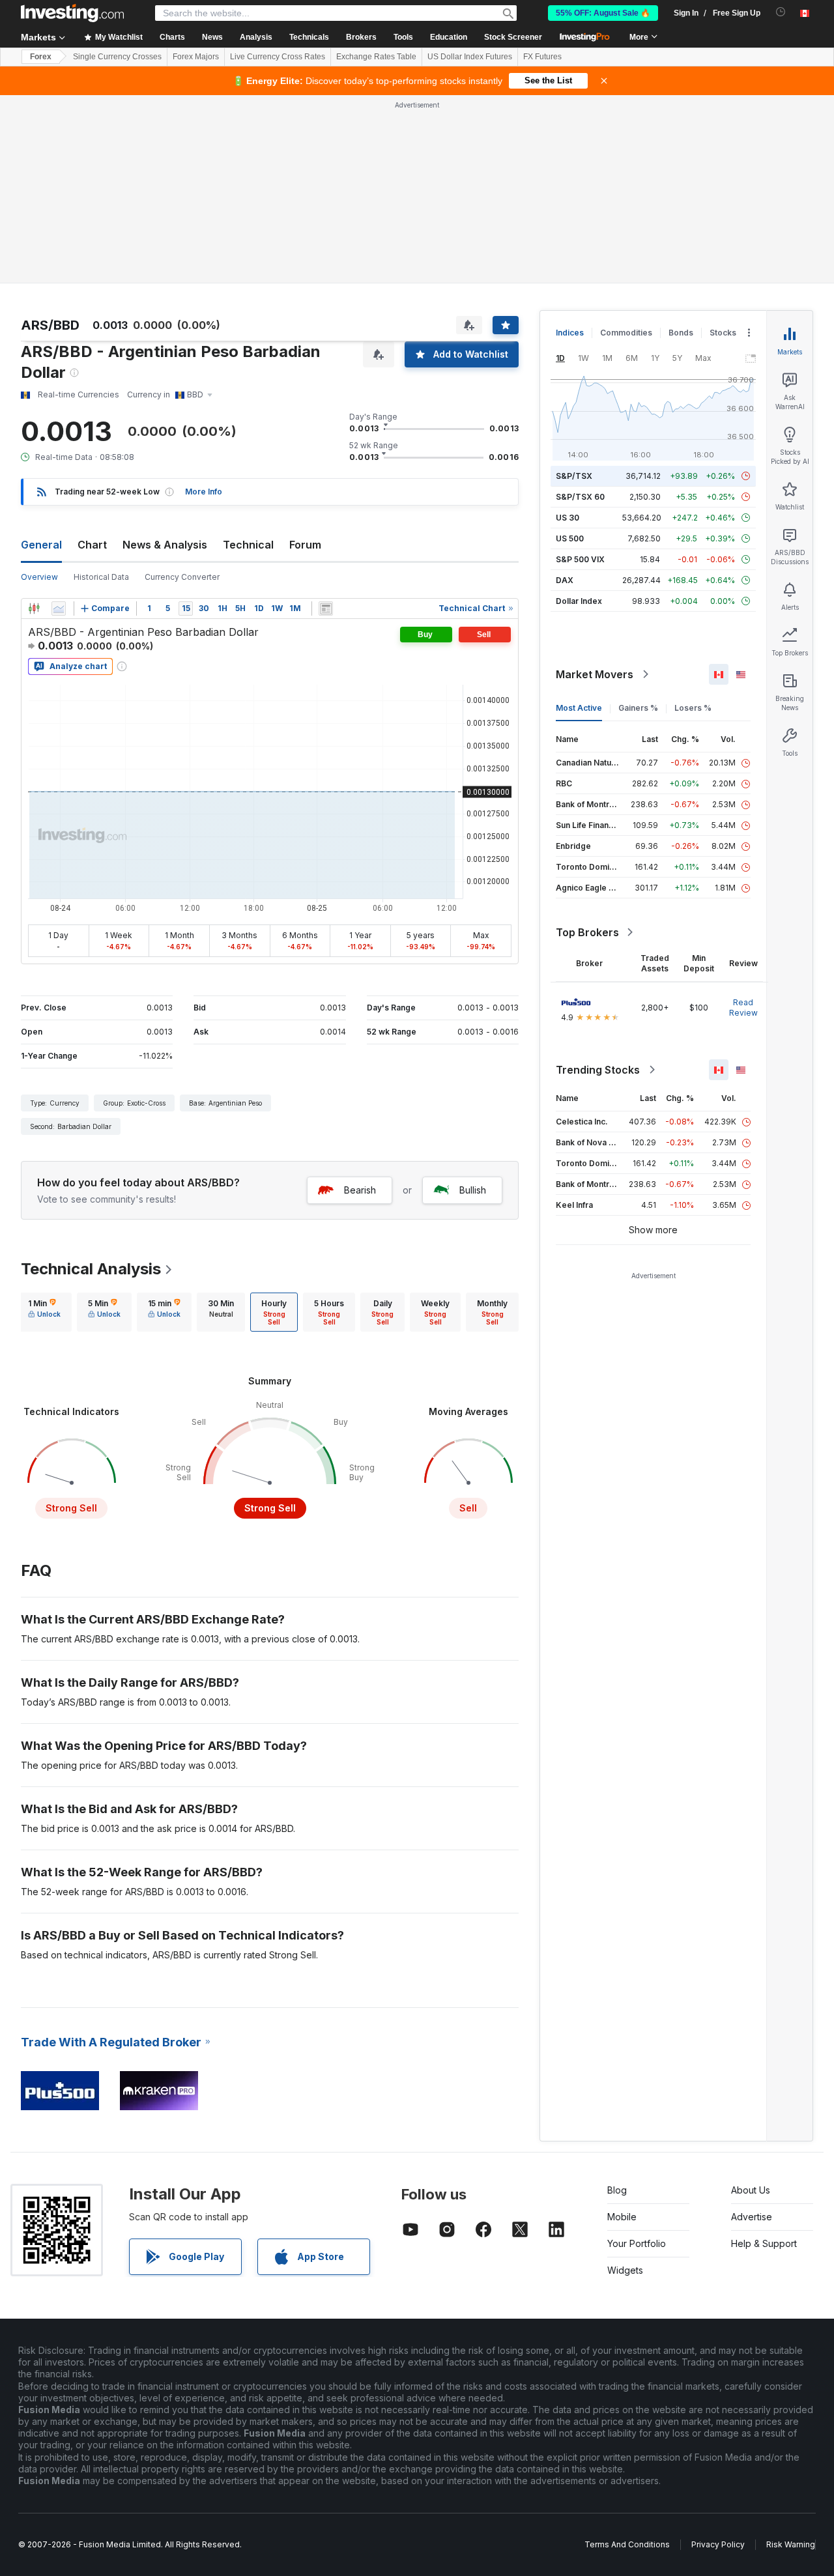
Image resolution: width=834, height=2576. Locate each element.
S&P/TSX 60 (580, 497)
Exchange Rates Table (376, 57)
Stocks (723, 333)
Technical (248, 545)
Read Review (743, 1008)
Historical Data (101, 577)
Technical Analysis (91, 1269)
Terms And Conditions (627, 2544)
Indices (570, 333)
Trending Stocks (598, 1070)
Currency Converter (182, 577)
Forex (41, 57)
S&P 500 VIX (580, 559)
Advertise (752, 2217)
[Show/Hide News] (326, 608)
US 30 (568, 518)
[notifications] (781, 12)
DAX (565, 580)
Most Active (579, 708)
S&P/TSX (574, 476)
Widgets (625, 2270)
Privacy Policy (718, 2544)
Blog (617, 2190)
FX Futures (542, 57)
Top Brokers (587, 932)
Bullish (473, 1190)
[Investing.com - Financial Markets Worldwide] (72, 13)
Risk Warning (791, 2544)
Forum (305, 545)
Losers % (693, 708)
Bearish (360, 1190)
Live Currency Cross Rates (278, 57)
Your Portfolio (637, 2243)
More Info (204, 492)
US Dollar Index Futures (470, 57)
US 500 (570, 538)
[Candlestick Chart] (34, 608)
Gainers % (638, 708)
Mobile (622, 2217)
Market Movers (595, 674)
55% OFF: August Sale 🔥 (603, 13)
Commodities (626, 333)
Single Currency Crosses (117, 57)
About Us (751, 2190)
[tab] (44, 1312)
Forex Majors (196, 57)
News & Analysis (165, 545)
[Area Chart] (59, 608)
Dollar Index (579, 601)
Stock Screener (513, 37)
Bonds (681, 333)
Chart (92, 545)
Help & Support (764, 2243)
